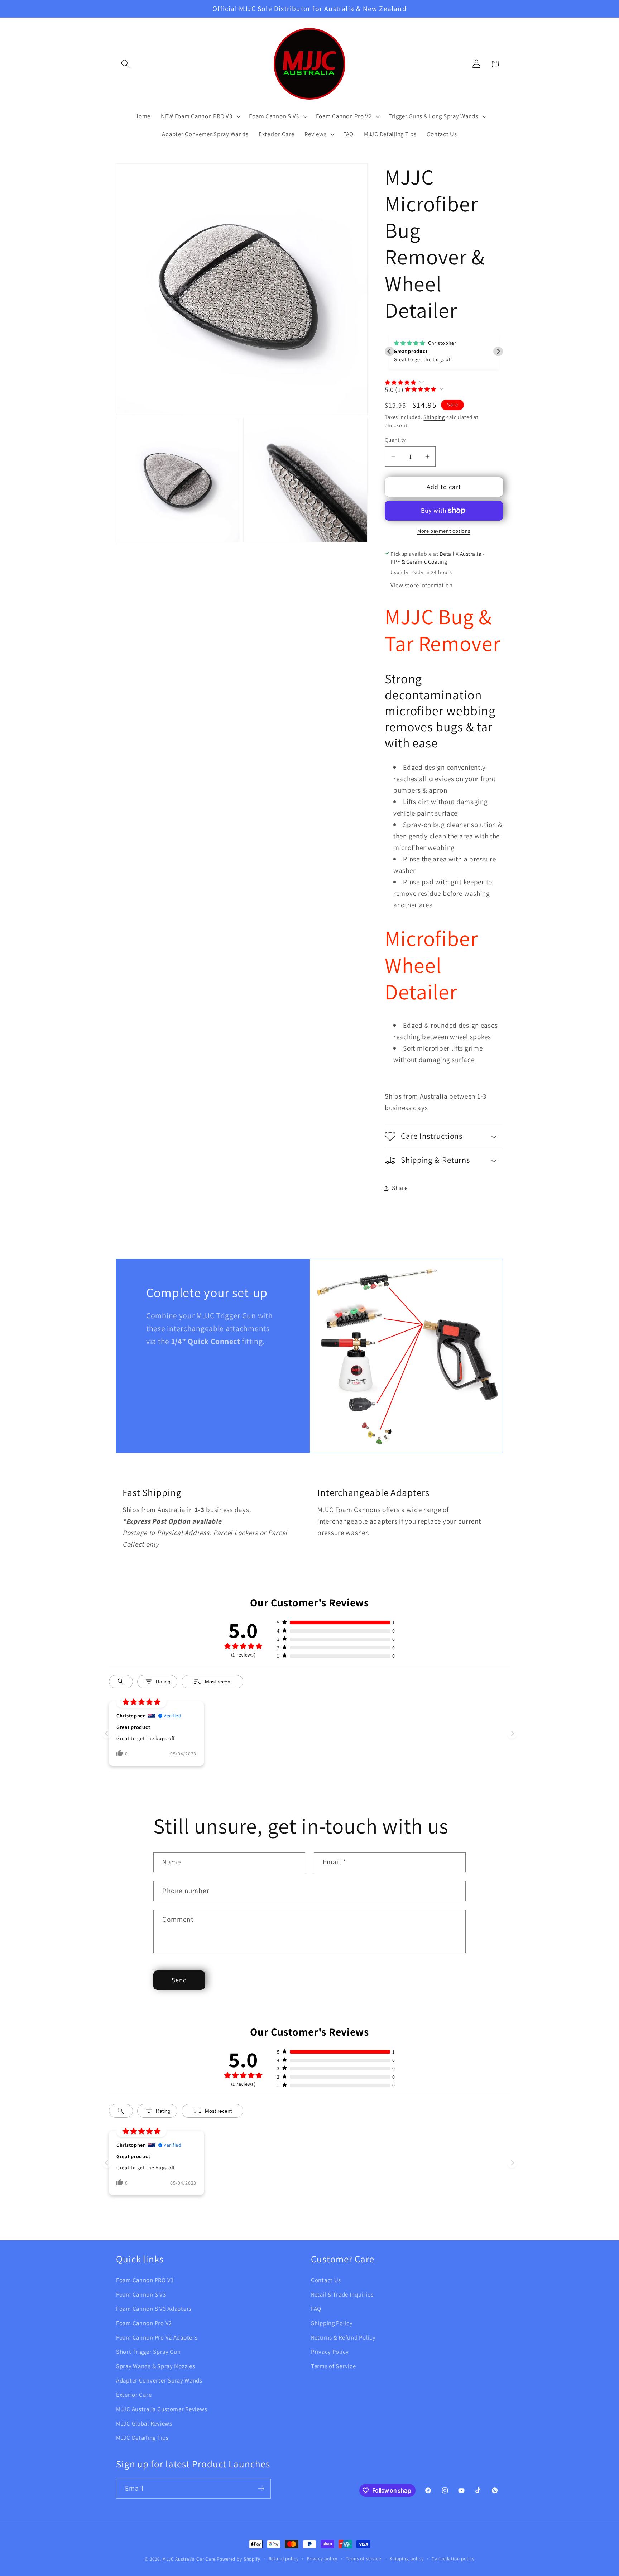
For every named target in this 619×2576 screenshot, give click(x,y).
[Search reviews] (121, 1682)
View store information (422, 585)
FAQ (316, 2309)
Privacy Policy (330, 2352)
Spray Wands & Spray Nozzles (155, 2366)
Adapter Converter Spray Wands (159, 2380)
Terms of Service (334, 2366)
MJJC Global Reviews (144, 2423)
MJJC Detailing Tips (142, 2438)
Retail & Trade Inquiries (342, 2294)
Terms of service (363, 2559)
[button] (126, 64)
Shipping (434, 417)
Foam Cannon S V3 (141, 2294)
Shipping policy (407, 2559)
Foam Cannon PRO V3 (145, 2280)
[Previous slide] (390, 351)
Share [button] (400, 1188)
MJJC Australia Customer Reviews (162, 2409)
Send (179, 1980)
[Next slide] (498, 351)
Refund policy (284, 2559)
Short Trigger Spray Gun (148, 2352)
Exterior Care (134, 2395)
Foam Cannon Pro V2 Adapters (157, 2337)
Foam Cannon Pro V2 (144, 2323)
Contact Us (326, 2280)
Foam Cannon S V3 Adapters (154, 2309)
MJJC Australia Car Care (189, 2559)
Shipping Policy (332, 2323)
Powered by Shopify (238, 2559)
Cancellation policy (453, 2559)
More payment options (444, 531)
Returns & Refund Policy (343, 2337)
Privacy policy (322, 2559)
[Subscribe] (261, 2489)
